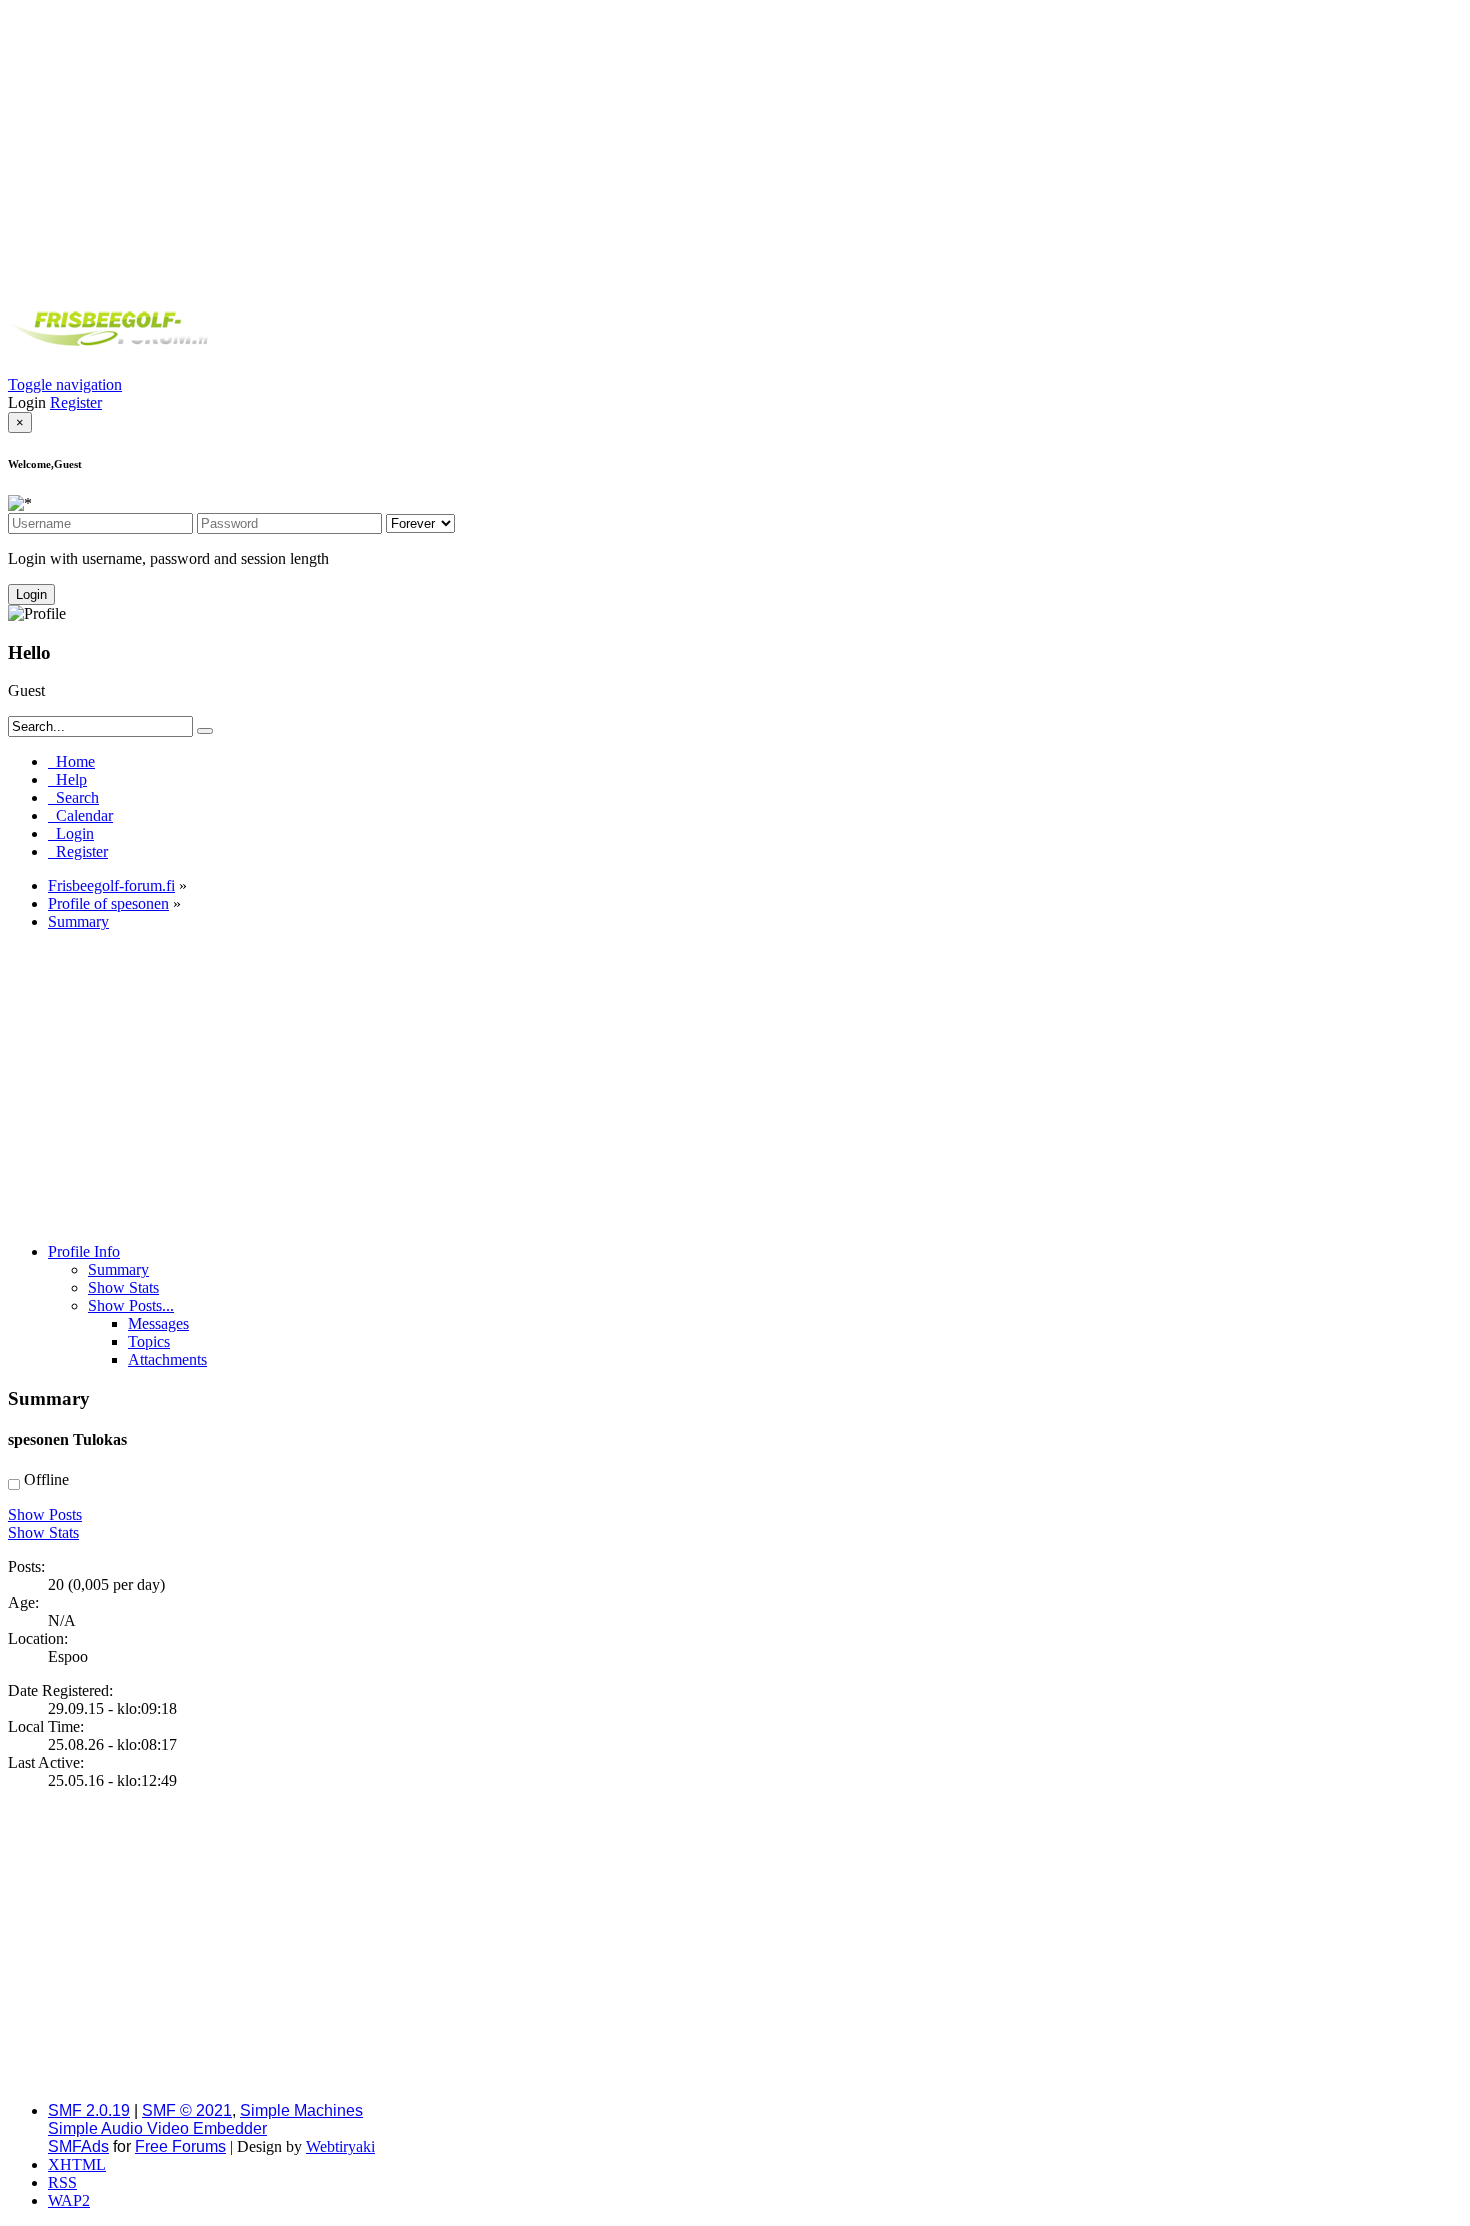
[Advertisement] (735, 148)
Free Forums (180, 2146)
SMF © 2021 (187, 2110)
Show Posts (45, 1514)
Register (76, 402)
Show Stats (43, 1532)
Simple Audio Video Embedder (157, 2128)
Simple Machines (301, 2110)
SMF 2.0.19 (89, 2110)
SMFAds (78, 2146)
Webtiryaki (340, 2146)
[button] (65, 384)
